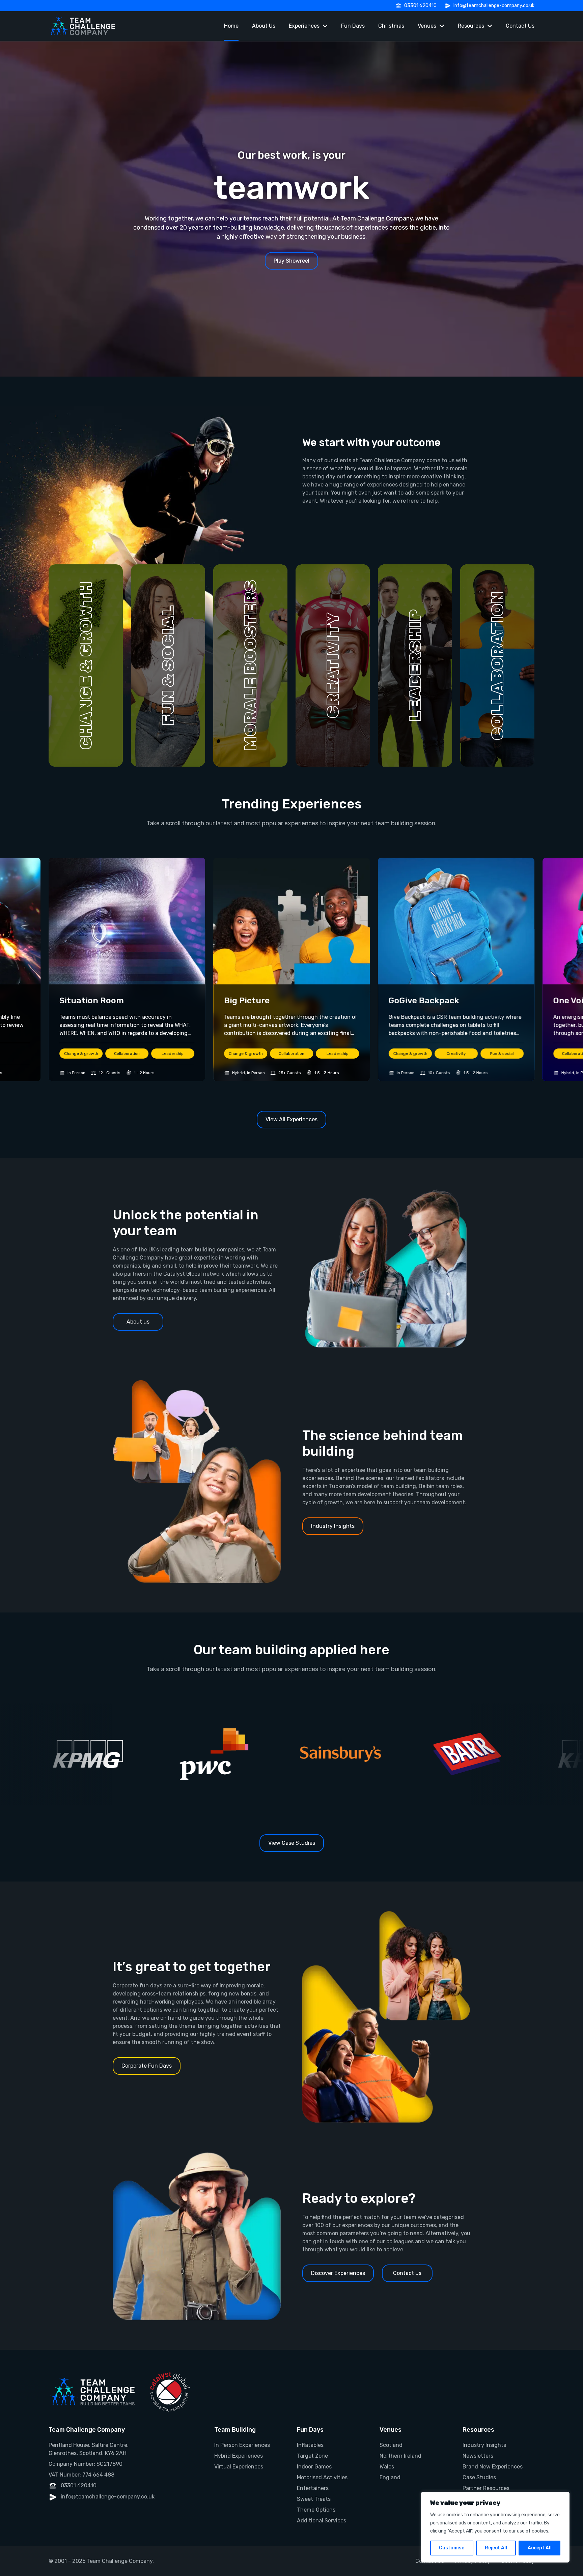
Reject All (496, 2548)
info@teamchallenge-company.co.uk (494, 6)
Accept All (540, 2548)
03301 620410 (420, 6)
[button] (86, 665)
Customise (452, 2548)
